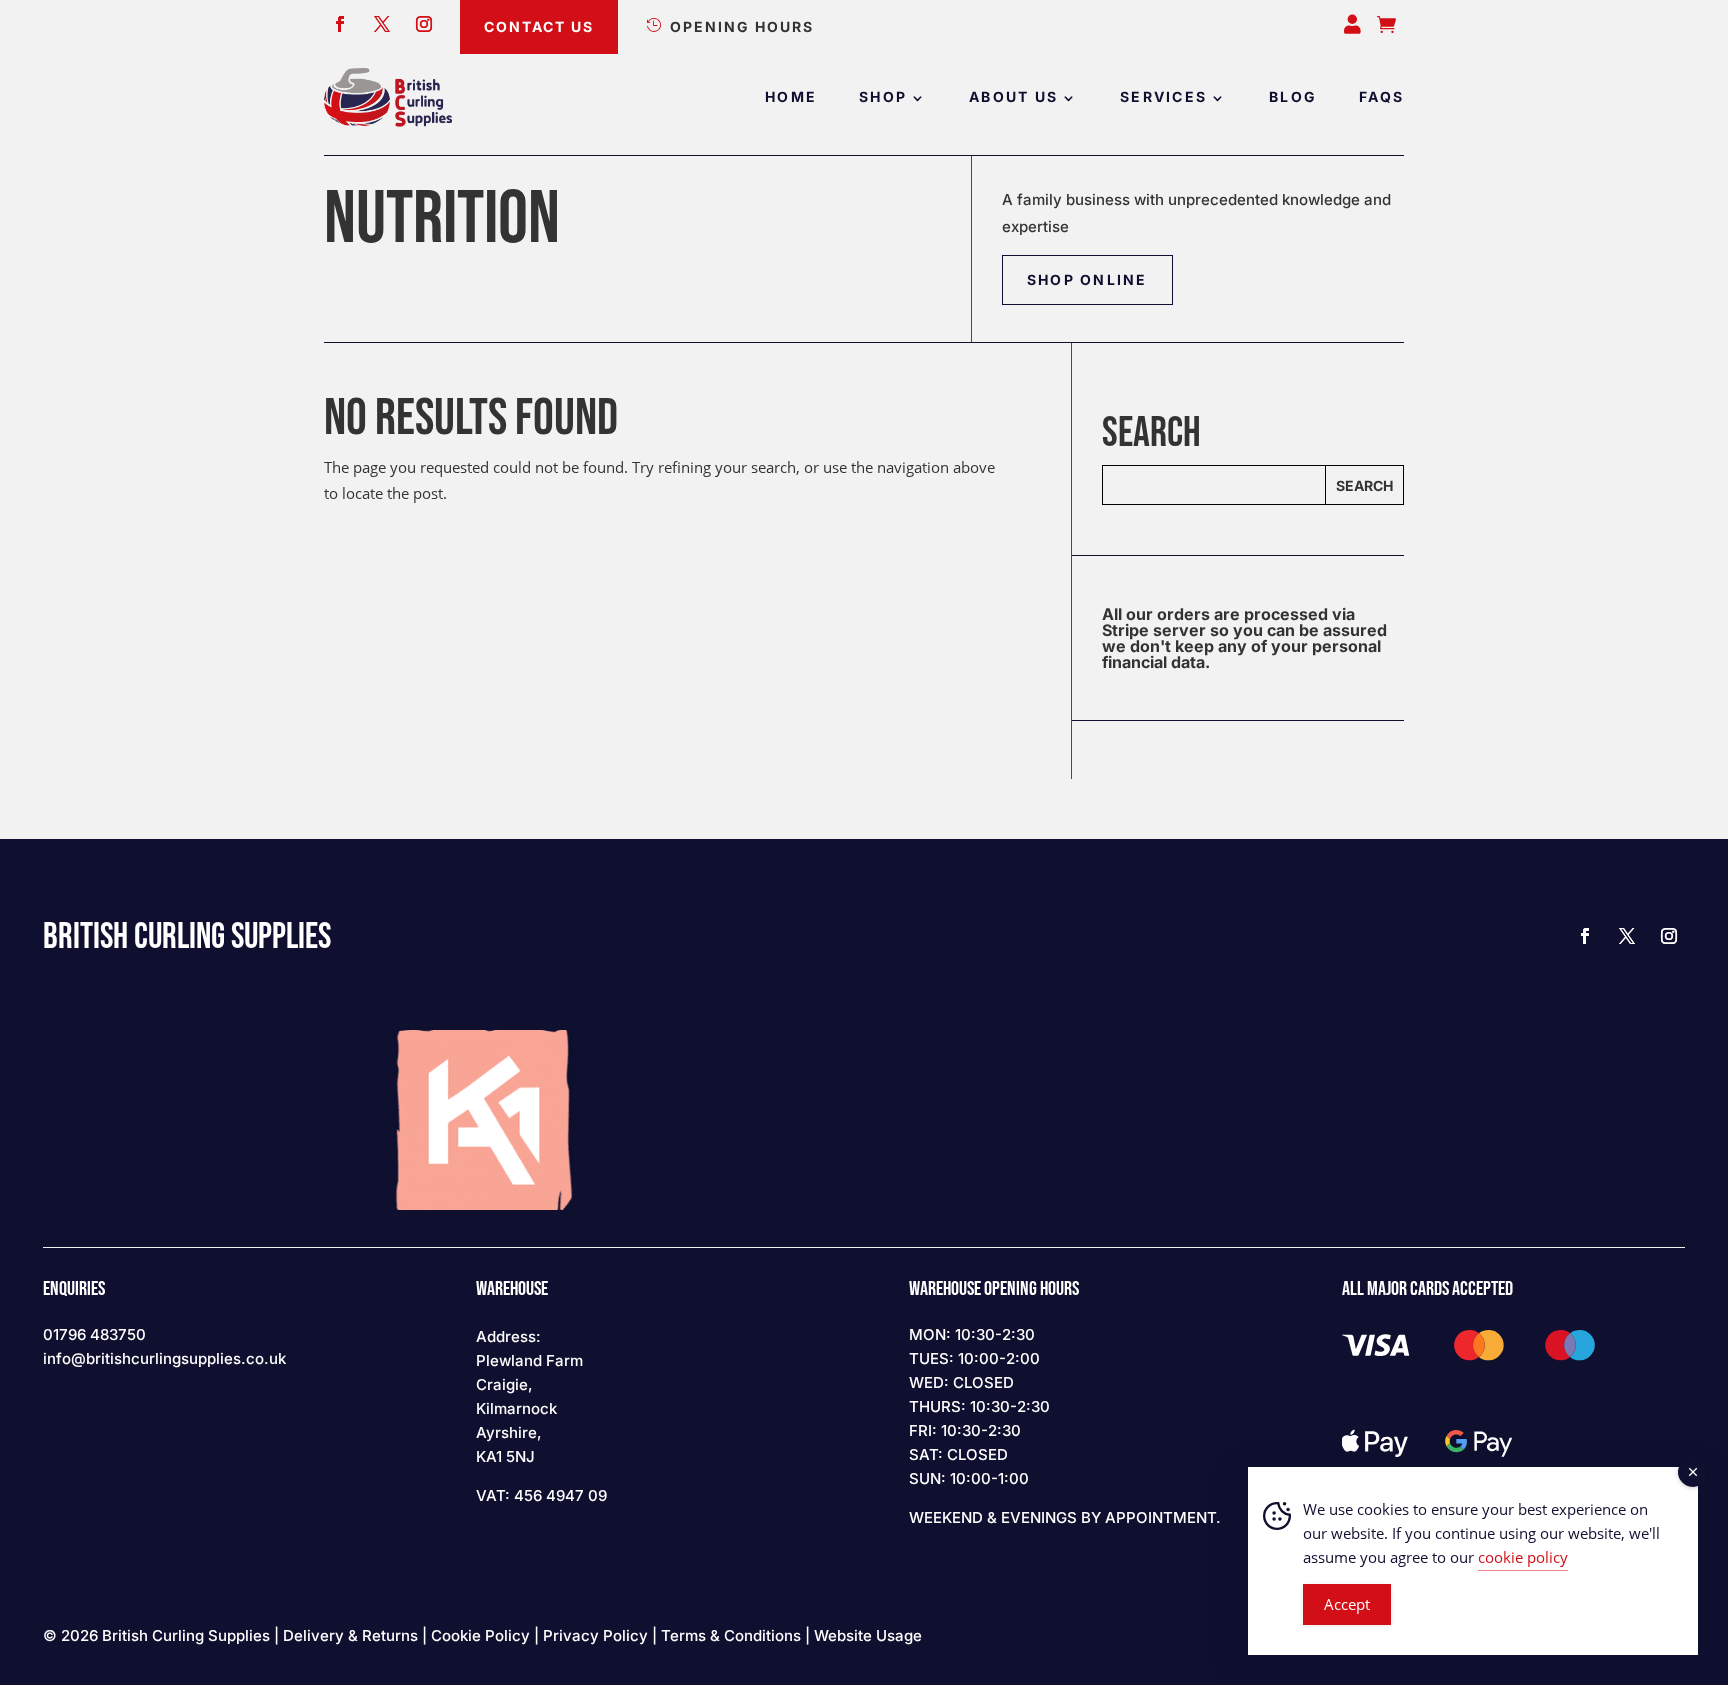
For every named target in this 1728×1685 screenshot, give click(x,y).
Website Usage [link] (868, 1635)
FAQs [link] (1381, 97)
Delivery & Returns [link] (350, 1635)
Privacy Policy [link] (595, 1635)
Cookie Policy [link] (480, 1635)
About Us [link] (1013, 97)
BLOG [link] (1293, 97)
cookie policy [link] (1523, 1557)
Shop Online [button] (1087, 279)
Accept (1347, 1604)
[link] (388, 97)
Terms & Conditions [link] (731, 1635)
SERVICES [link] (1163, 97)
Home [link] (791, 97)
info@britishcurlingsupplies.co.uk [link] (164, 1358)
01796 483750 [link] (94, 1334)
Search (1364, 485)
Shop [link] (883, 97)
